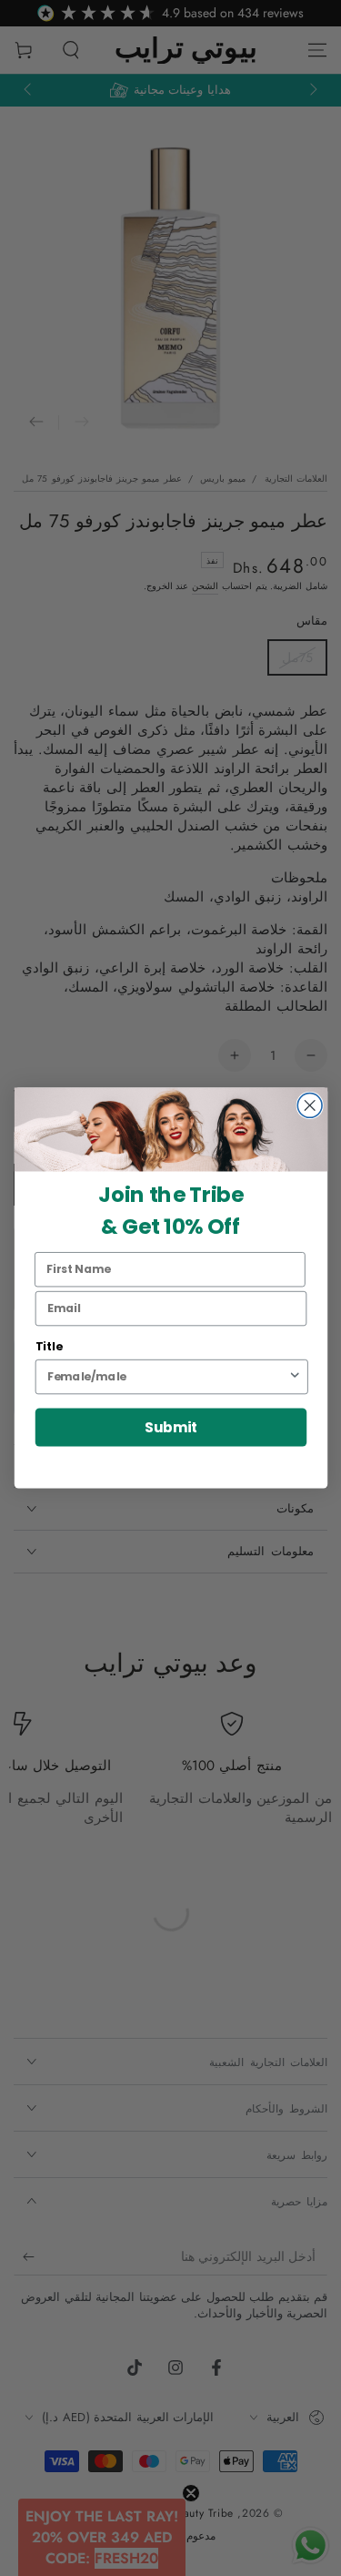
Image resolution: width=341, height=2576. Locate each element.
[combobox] (167, 1377)
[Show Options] (294, 1377)
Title (48, 1347)
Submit (170, 1427)
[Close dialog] (310, 1106)
